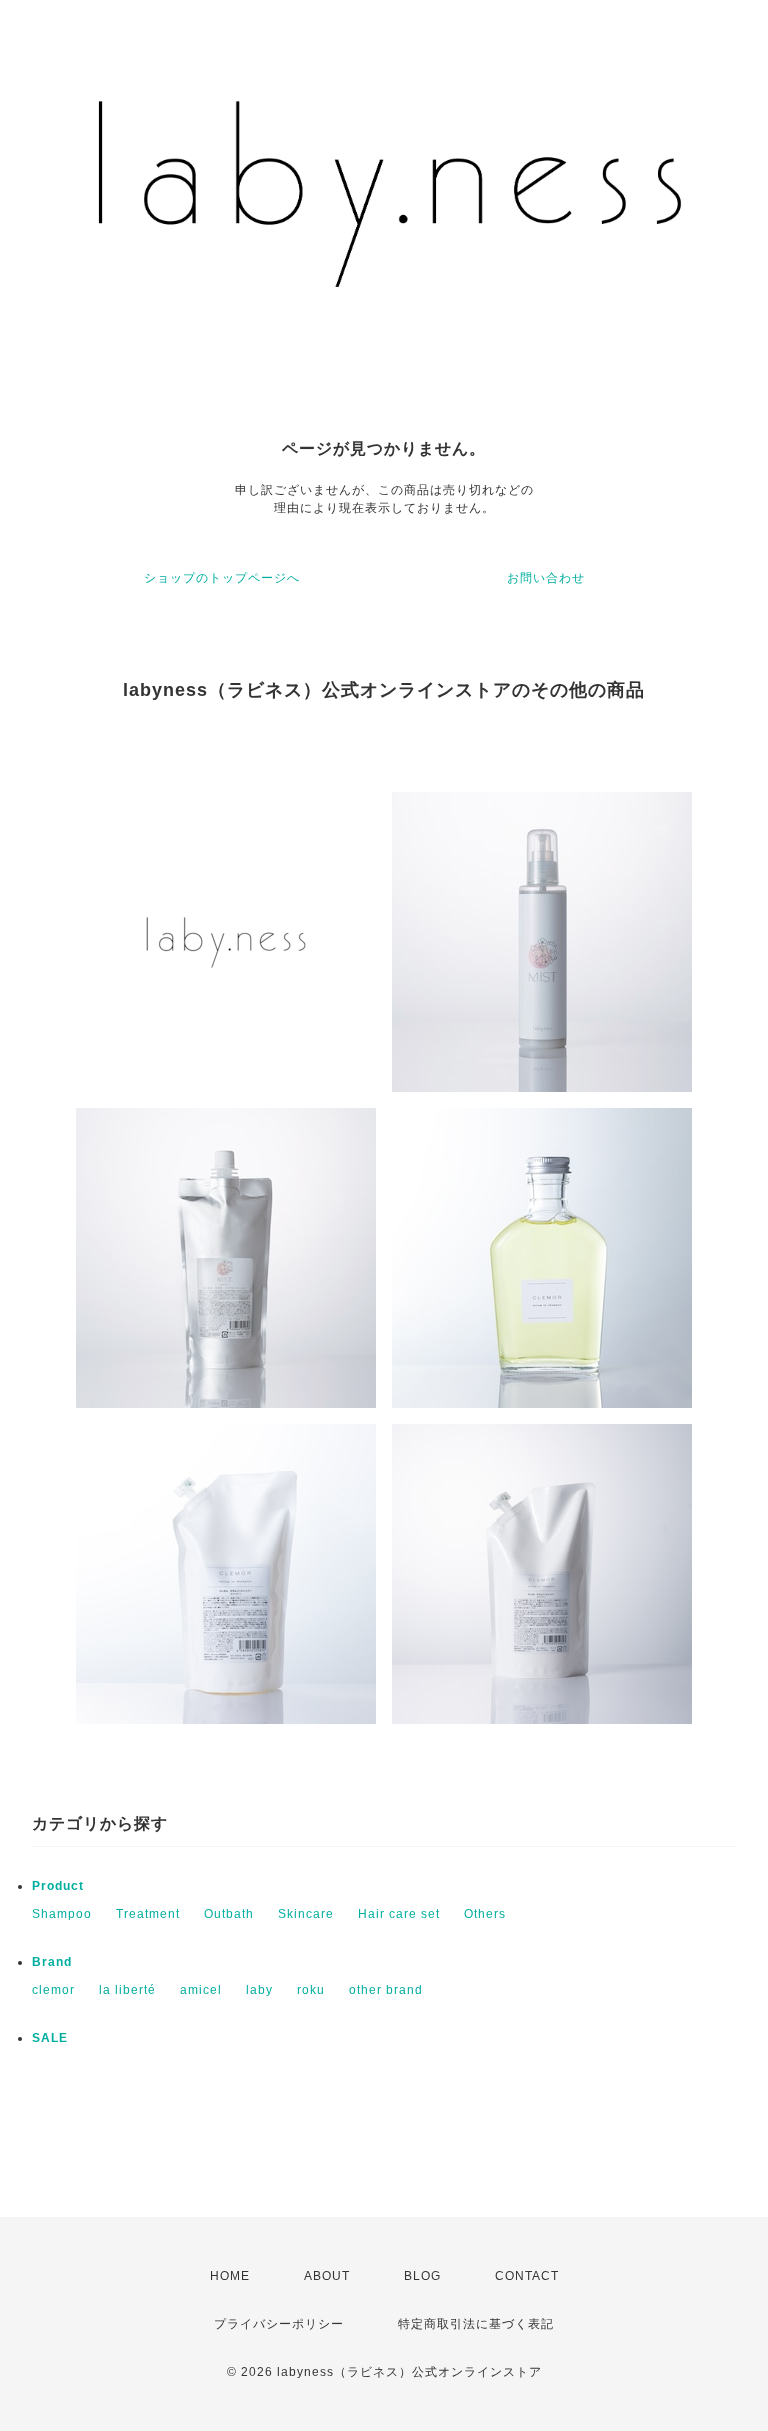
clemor (53, 1990)
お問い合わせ (546, 578)
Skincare (306, 1914)
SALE (50, 2038)
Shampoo (62, 1914)
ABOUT (327, 2276)
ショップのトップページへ (222, 578)
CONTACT (527, 2276)
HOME (230, 2276)
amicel (201, 1990)
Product (58, 1886)
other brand (386, 1990)
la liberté (127, 1990)
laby (259, 1990)
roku (311, 1990)
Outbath (229, 1914)
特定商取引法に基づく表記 (476, 2324)
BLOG (422, 2276)
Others (485, 1914)
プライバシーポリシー (279, 2324)
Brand (52, 1962)
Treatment (148, 1914)
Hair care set (399, 1914)
